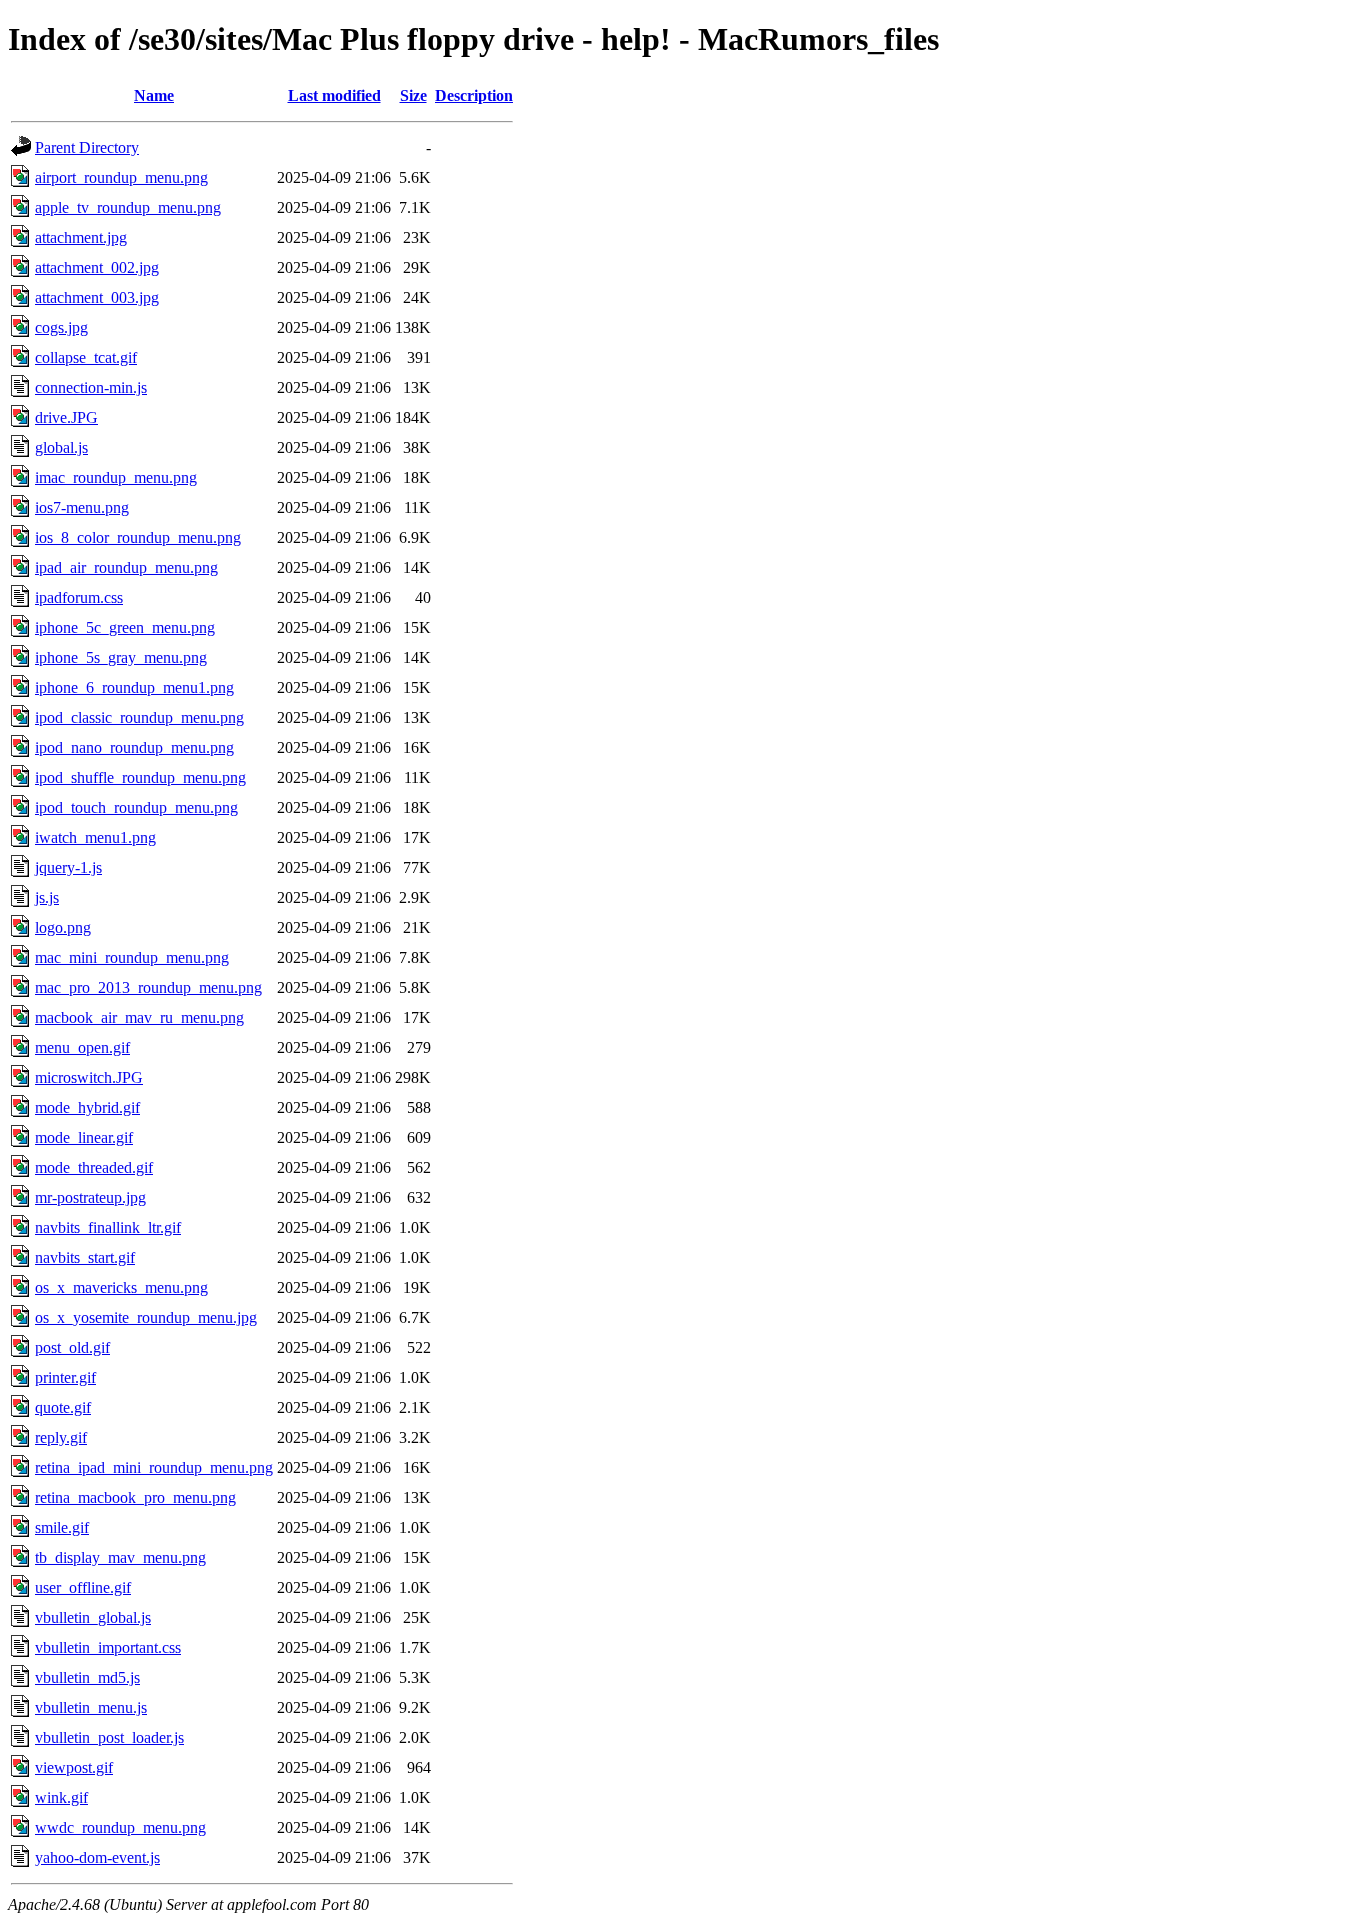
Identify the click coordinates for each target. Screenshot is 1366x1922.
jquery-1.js (68, 867)
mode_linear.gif (84, 1137)
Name (154, 95)
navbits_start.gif (85, 1257)
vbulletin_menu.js (91, 1707)
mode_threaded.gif (94, 1167)
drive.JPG (66, 417)
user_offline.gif (83, 1587)
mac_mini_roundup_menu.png (132, 957)
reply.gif (61, 1437)
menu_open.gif (82, 1047)
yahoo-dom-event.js (97, 1857)
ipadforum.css (79, 597)
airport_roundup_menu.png (121, 177)
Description (474, 95)
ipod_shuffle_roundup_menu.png (140, 777)
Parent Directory (87, 147)
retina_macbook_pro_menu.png (135, 1497)
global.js (61, 447)
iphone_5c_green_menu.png (125, 627)
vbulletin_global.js (93, 1617)
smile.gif (62, 1527)
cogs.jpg (61, 327)
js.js (47, 897)
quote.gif (63, 1407)
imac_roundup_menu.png (116, 477)
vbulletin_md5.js (87, 1677)
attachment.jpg (81, 237)
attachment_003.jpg (97, 297)
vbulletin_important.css (108, 1647)
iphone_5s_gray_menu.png (121, 657)
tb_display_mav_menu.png (120, 1557)
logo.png (63, 927)
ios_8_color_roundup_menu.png (138, 537)
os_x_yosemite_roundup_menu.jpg (146, 1317)
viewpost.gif (74, 1767)
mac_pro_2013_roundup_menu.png (148, 987)
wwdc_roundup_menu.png (120, 1827)
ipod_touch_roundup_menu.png (136, 807)
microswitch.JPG (89, 1077)
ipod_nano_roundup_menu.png (134, 747)
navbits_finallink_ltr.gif (108, 1227)
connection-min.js (91, 387)
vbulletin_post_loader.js (109, 1737)
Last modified (334, 95)
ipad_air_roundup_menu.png (126, 567)
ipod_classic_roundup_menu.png (139, 717)
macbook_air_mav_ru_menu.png (139, 1017)
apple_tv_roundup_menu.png (128, 207)
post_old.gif (72, 1347)
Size (413, 95)
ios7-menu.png (82, 507)
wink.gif (61, 1797)
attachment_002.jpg (97, 267)
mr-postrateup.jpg (90, 1197)
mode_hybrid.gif (87, 1107)
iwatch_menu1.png (95, 837)
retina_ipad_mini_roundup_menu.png (154, 1467)
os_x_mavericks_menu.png (121, 1287)
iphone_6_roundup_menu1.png (134, 687)
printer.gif (65, 1377)
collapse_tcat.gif (86, 357)
